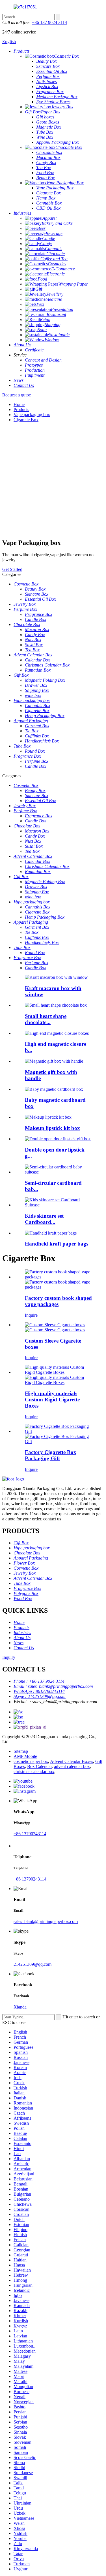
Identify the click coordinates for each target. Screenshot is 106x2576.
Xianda (20, 2007)
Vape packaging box (32, 415)
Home (19, 404)
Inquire (31, 1315)
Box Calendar (39, 1766)
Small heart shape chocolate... (46, 1019)
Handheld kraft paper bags (57, 1244)
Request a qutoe (17, 395)
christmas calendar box (34, 1771)
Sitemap (21, 1751)
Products (21, 409)
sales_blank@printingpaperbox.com (46, 1921)
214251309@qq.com (33, 1964)
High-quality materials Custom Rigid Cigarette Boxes (52, 1400)
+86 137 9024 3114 (49, 22)
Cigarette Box (26, 420)
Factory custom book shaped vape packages (58, 1301)
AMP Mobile (25, 1756)
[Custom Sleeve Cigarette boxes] (55, 1327)
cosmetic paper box (31, 1761)
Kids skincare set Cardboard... (44, 1219)
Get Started (12, 569)
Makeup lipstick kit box (52, 1128)
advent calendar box (72, 1766)
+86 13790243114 (30, 1834)
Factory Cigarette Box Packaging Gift (51, 1455)
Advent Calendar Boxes (72, 1761)
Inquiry (9, 1657)
